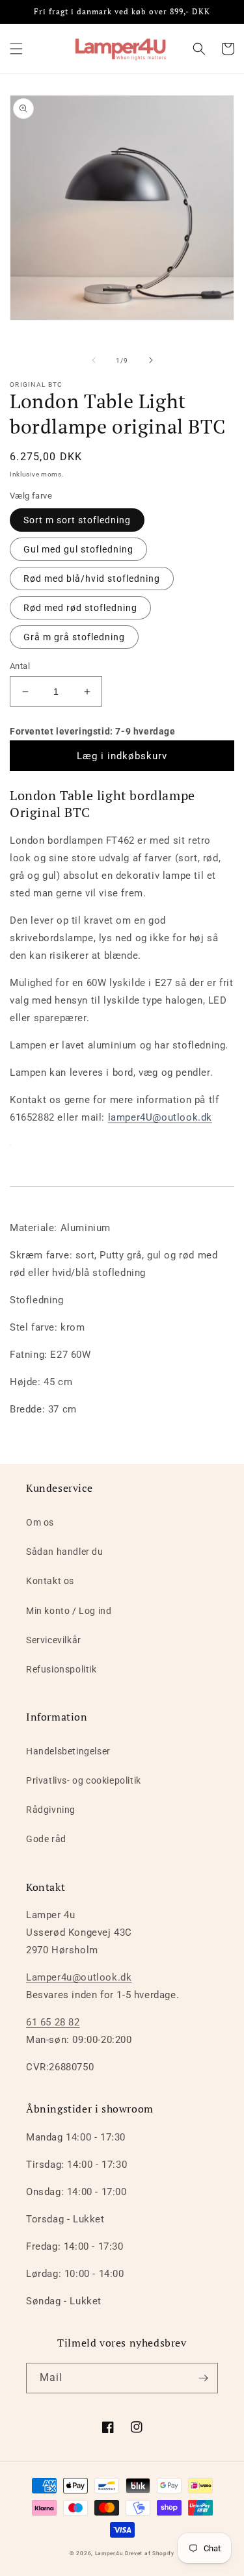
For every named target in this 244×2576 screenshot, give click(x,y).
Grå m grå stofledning (74, 637)
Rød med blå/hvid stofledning (92, 579)
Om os (40, 1522)
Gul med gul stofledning (78, 549)
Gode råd (46, 1839)
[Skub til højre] (151, 360)
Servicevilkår (54, 1640)
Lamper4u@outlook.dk (79, 1977)
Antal (20, 666)
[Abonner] (203, 2378)
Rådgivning (51, 1810)
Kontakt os (50, 1581)
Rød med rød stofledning (80, 608)
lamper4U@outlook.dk (160, 1117)
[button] (16, 49)
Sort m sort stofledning (77, 520)
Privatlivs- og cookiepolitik (84, 1780)
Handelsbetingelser (68, 1751)
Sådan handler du (65, 1552)
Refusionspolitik (61, 1669)
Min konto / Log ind (69, 1611)
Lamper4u (109, 2553)
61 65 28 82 (53, 2022)
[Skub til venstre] (94, 360)
